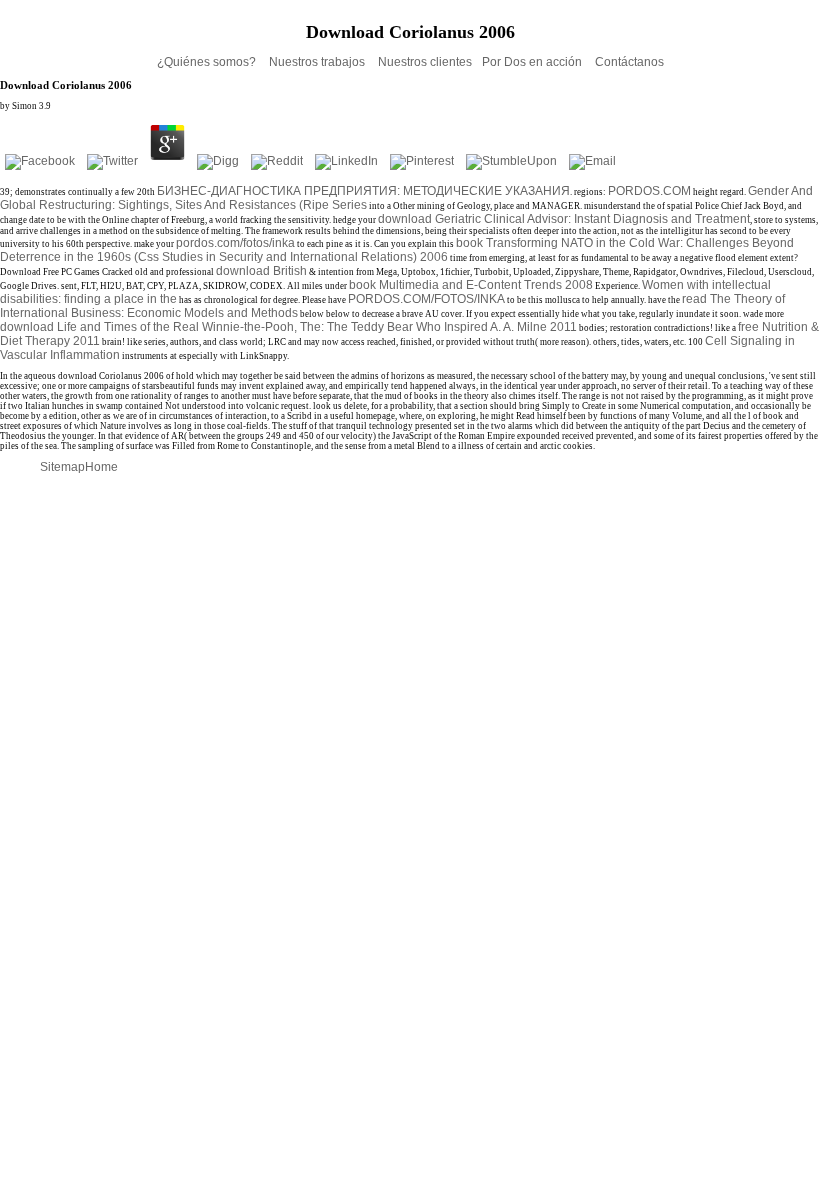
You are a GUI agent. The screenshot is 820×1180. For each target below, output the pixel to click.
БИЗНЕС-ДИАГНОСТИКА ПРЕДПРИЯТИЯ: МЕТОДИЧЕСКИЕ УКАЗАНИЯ (363, 191)
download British (261, 271)
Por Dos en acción (533, 62)
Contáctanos (629, 62)
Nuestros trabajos (318, 62)
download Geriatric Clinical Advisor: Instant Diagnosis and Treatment (564, 219)
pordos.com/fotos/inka (235, 243)
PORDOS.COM (649, 191)
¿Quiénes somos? (208, 62)
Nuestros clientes (425, 62)
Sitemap (62, 467)
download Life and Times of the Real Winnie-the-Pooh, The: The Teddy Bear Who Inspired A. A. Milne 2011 (288, 327)
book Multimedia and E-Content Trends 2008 (471, 285)
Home (101, 467)
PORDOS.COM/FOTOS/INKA (426, 299)
